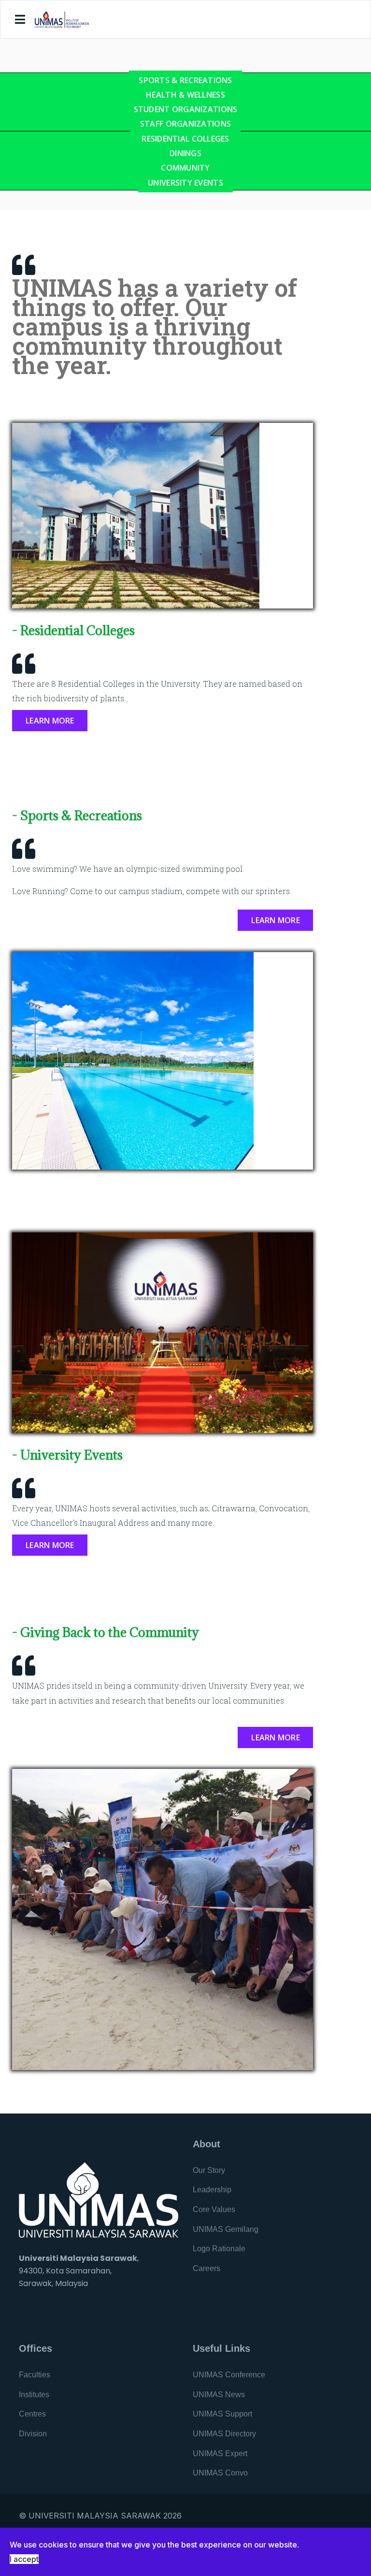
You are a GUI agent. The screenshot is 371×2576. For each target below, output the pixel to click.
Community (185, 168)
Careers (207, 2268)
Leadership (212, 2190)
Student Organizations (186, 109)
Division (33, 2434)
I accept (24, 2559)
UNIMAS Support (222, 2414)
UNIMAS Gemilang (226, 2229)
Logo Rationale (219, 2249)
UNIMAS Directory (224, 2434)
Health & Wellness (185, 95)
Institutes (34, 2395)
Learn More (50, 721)
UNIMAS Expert (220, 2453)
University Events (185, 183)
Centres (32, 2414)
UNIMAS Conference (229, 2375)
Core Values (214, 2209)
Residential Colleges (185, 139)
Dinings (185, 153)
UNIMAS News (219, 2395)
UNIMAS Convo (220, 2473)
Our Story (209, 2170)
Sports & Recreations (185, 80)
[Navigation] (20, 20)
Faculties (35, 2375)
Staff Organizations (185, 124)
